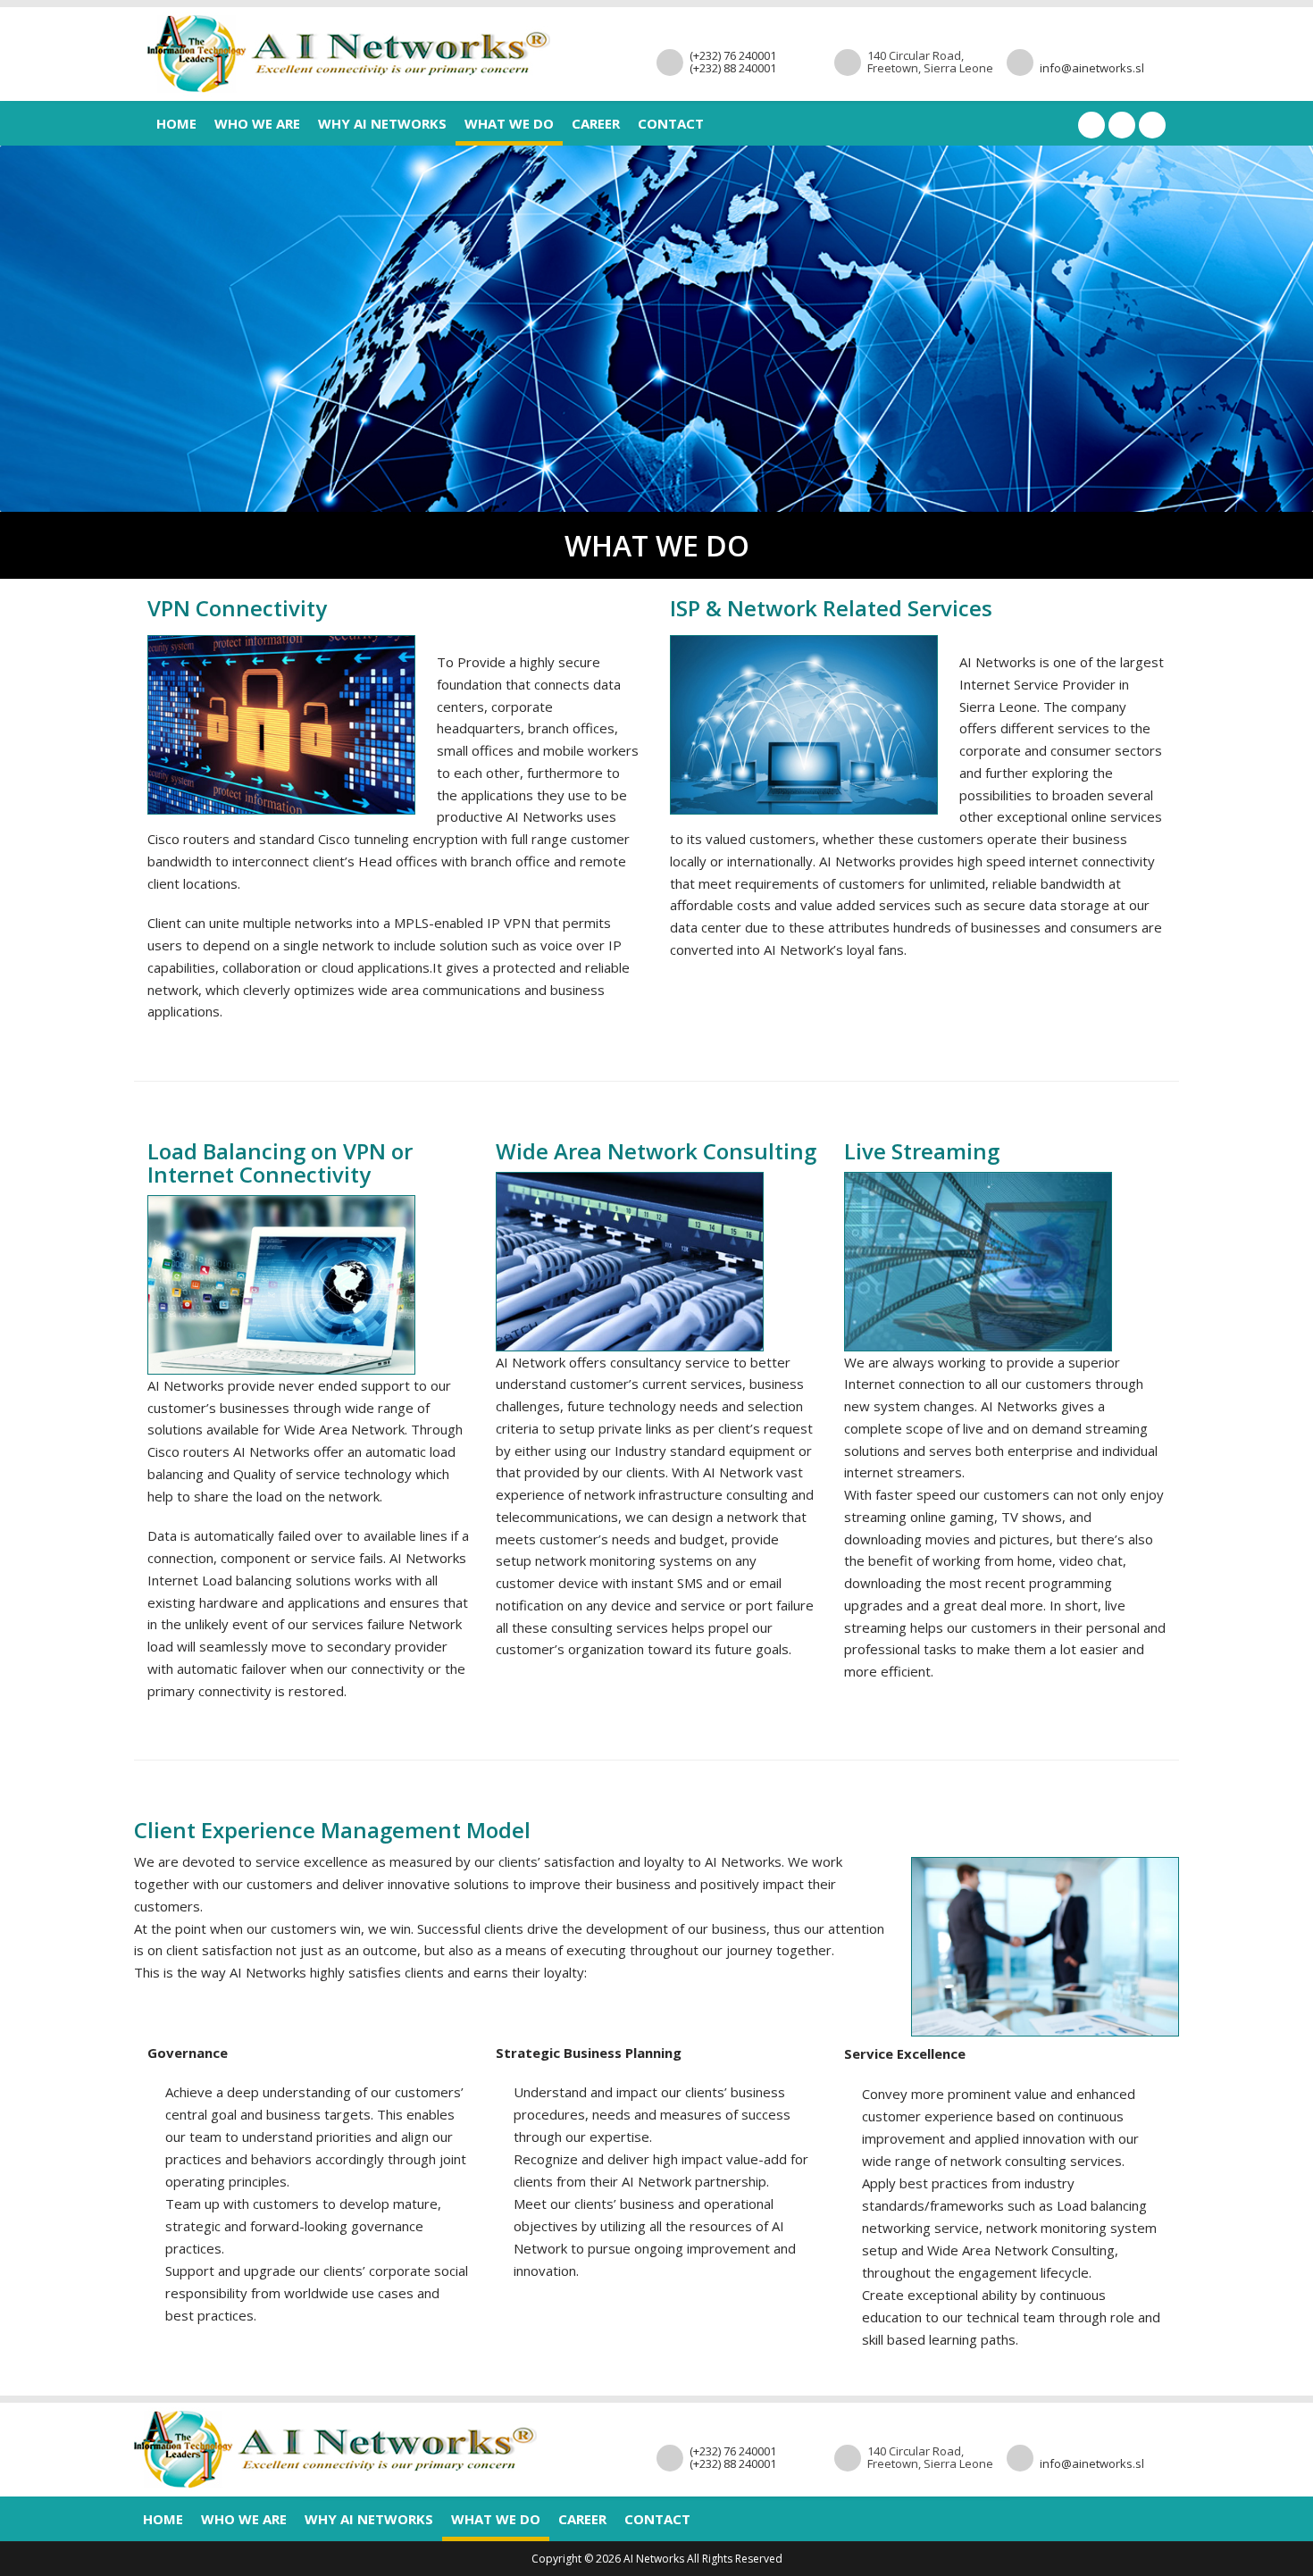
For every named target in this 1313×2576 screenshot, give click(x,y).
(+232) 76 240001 (733, 55)
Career (596, 123)
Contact (671, 123)
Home (176, 123)
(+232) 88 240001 (733, 68)
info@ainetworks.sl (1092, 68)
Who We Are (257, 123)
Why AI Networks (382, 123)
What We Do (509, 123)
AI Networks (654, 2559)
